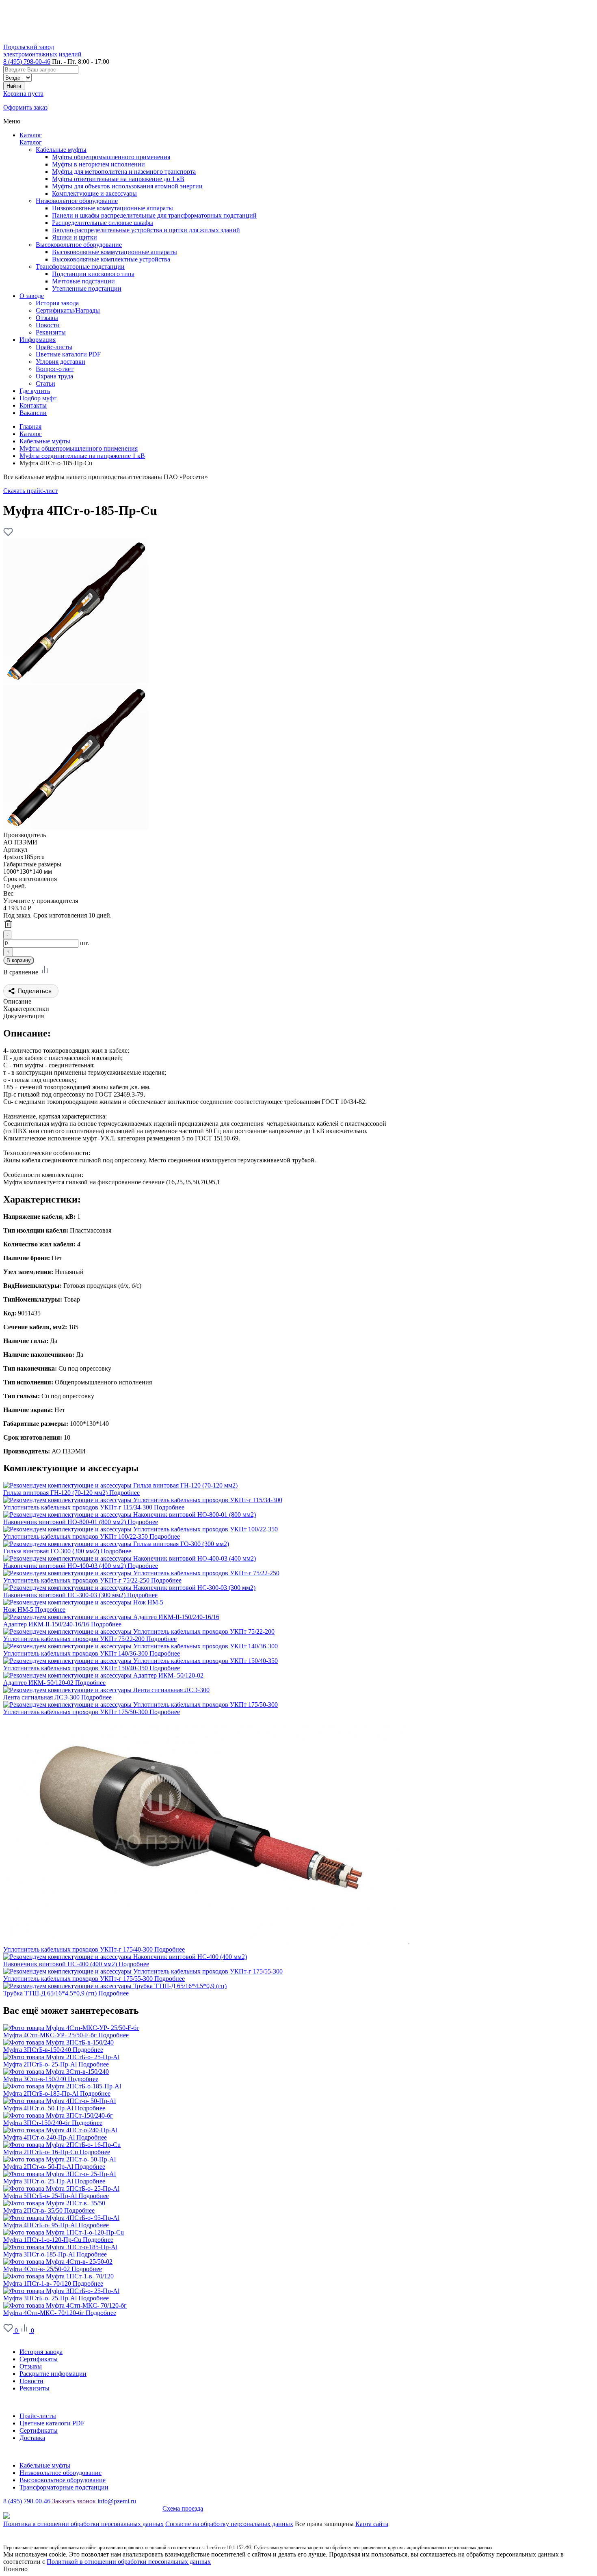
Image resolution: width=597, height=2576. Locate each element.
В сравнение (22, 972)
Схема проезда (183, 2508)
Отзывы (31, 2366)
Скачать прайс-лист (30, 491)
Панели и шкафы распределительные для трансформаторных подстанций (154, 215)
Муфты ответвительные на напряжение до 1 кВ (118, 179)
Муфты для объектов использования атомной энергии (127, 186)
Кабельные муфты (61, 150)
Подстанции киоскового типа (93, 274)
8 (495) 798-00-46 (27, 62)
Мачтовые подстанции (83, 281)
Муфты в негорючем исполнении (98, 164)
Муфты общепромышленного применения (111, 157)
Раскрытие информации (53, 2374)
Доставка (32, 2438)
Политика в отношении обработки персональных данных (83, 2524)
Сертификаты (39, 2359)
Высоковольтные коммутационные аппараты (115, 252)
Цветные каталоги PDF (52, 2423)
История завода (41, 2352)
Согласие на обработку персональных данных (229, 2524)
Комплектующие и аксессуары (94, 193)
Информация (21, 2402)
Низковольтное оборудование (77, 201)
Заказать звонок (74, 2501)
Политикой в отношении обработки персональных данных (129, 2562)
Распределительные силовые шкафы (103, 223)
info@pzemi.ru (117, 2501)
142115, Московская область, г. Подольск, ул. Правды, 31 (83, 2508)
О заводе (15, 2338)
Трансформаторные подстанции (80, 267)
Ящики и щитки (75, 237)
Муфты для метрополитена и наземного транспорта (124, 172)
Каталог (31, 135)
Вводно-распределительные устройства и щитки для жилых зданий (146, 230)
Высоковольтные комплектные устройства (111, 259)
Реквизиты (35, 2388)
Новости (31, 2381)
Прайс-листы (38, 2416)
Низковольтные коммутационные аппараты (112, 208)
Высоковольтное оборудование (79, 245)
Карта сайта (372, 2524)
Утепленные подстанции (87, 288)
